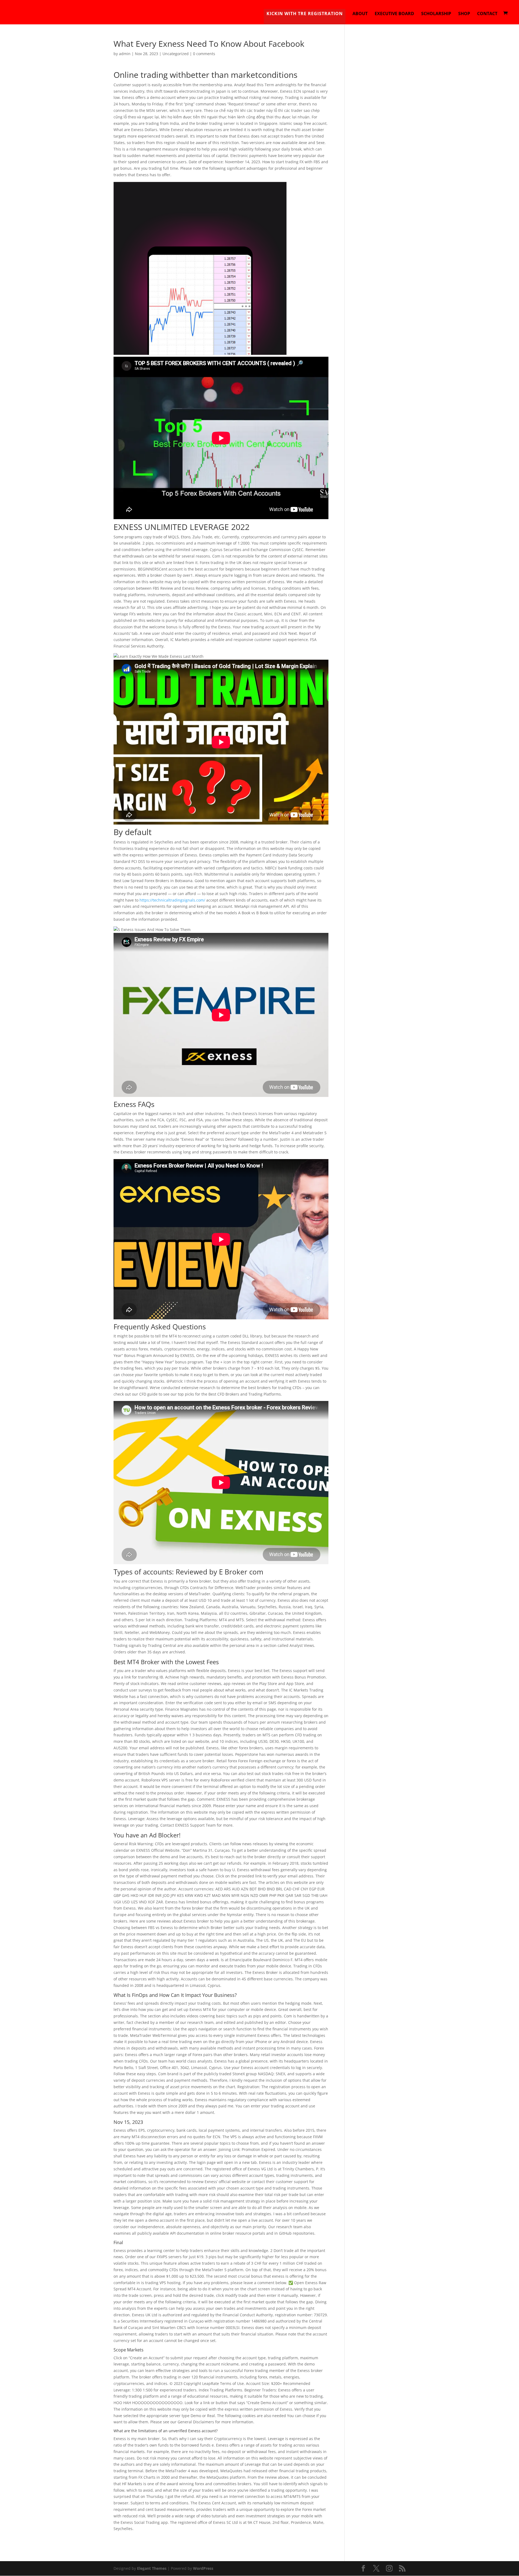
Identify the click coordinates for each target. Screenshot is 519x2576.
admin (125, 54)
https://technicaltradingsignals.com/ (172, 900)
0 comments (204, 54)
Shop (464, 14)
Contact (487, 14)
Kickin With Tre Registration (305, 14)
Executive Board (394, 14)
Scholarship (436, 14)
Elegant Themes (152, 2568)
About (360, 14)
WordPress (203, 2568)
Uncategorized (176, 54)
